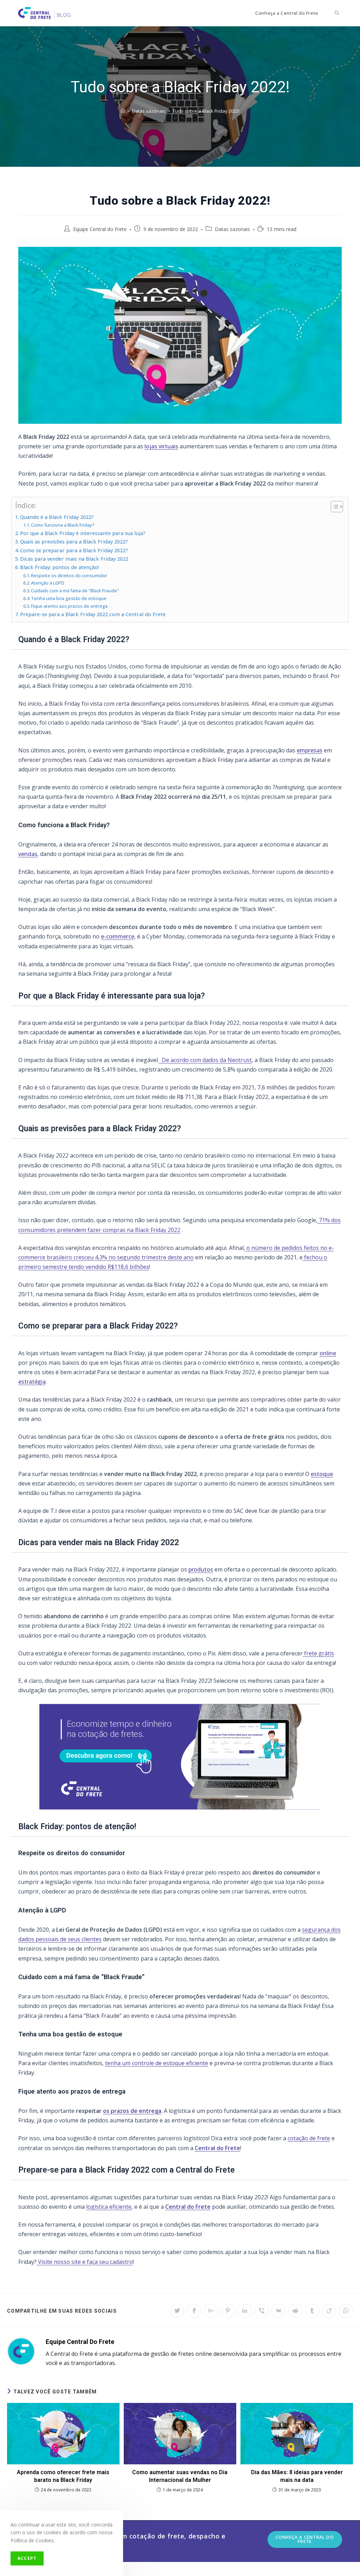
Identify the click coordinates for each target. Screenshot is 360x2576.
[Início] (123, 111)
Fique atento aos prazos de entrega (69, 606)
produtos (201, 1569)
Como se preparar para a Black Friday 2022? (74, 550)
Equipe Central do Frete (100, 229)
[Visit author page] (21, 2351)
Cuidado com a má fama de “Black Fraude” (75, 591)
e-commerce (118, 936)
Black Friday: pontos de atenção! (59, 567)
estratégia (32, 1382)
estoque (322, 1474)
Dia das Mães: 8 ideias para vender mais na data (297, 2476)
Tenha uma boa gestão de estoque (69, 598)
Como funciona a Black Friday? (63, 525)
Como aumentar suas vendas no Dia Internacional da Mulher (180, 2476)
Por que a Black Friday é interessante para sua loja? (83, 533)
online (328, 1353)
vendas (28, 854)
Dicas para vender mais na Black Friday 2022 (74, 559)
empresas (310, 750)
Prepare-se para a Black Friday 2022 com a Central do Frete (93, 614)
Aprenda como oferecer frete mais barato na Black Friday (63, 2476)
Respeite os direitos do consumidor (69, 575)
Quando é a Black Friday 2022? (57, 517)
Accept (27, 2558)
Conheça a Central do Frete (305, 2539)
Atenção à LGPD (48, 583)
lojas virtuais (161, 446)
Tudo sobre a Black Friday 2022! (206, 111)
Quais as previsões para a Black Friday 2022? (74, 542)
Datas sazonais (232, 229)
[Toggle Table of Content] (333, 507)
